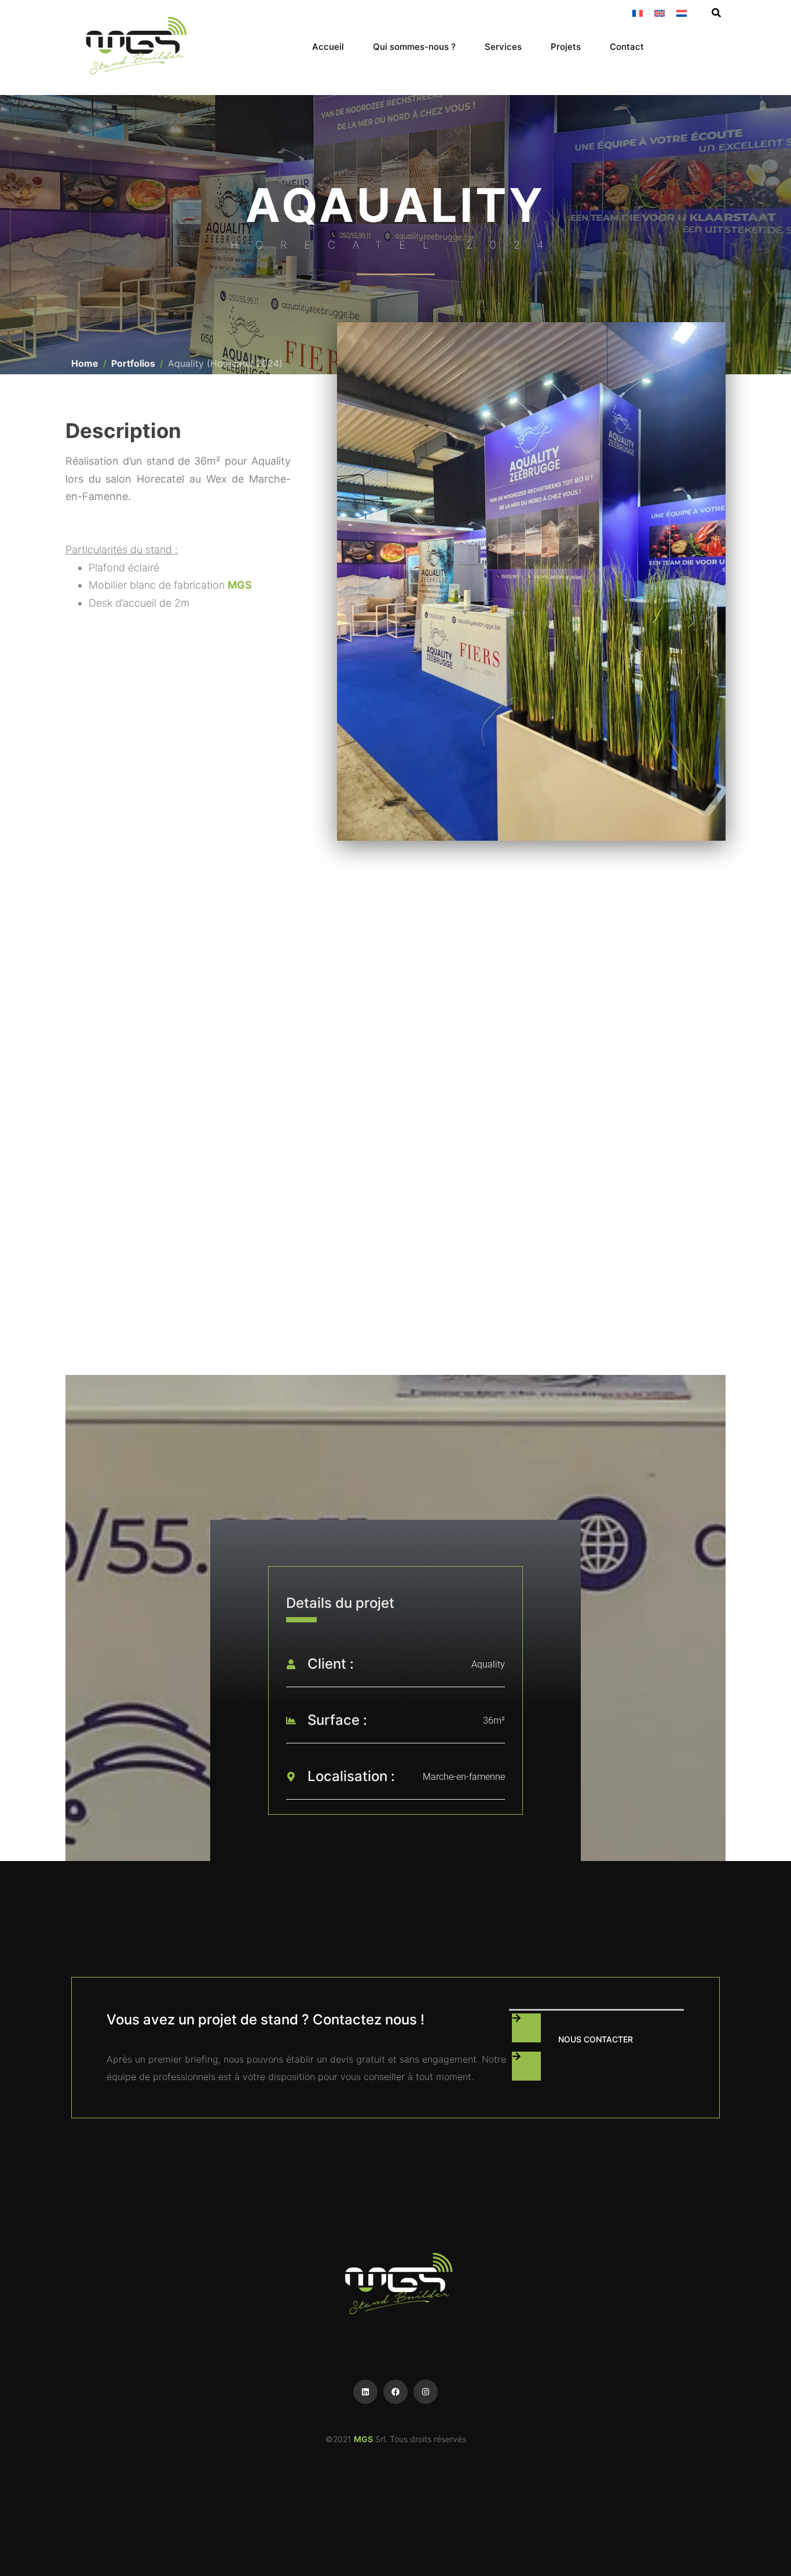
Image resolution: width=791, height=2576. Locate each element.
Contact (627, 47)
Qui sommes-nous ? (414, 47)
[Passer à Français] (638, 12)
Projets (566, 47)
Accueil (328, 47)
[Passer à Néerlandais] (682, 12)
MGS (240, 585)
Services (503, 47)
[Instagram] (426, 2392)
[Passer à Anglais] (660, 12)
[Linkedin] (365, 2392)
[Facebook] (395, 2392)
